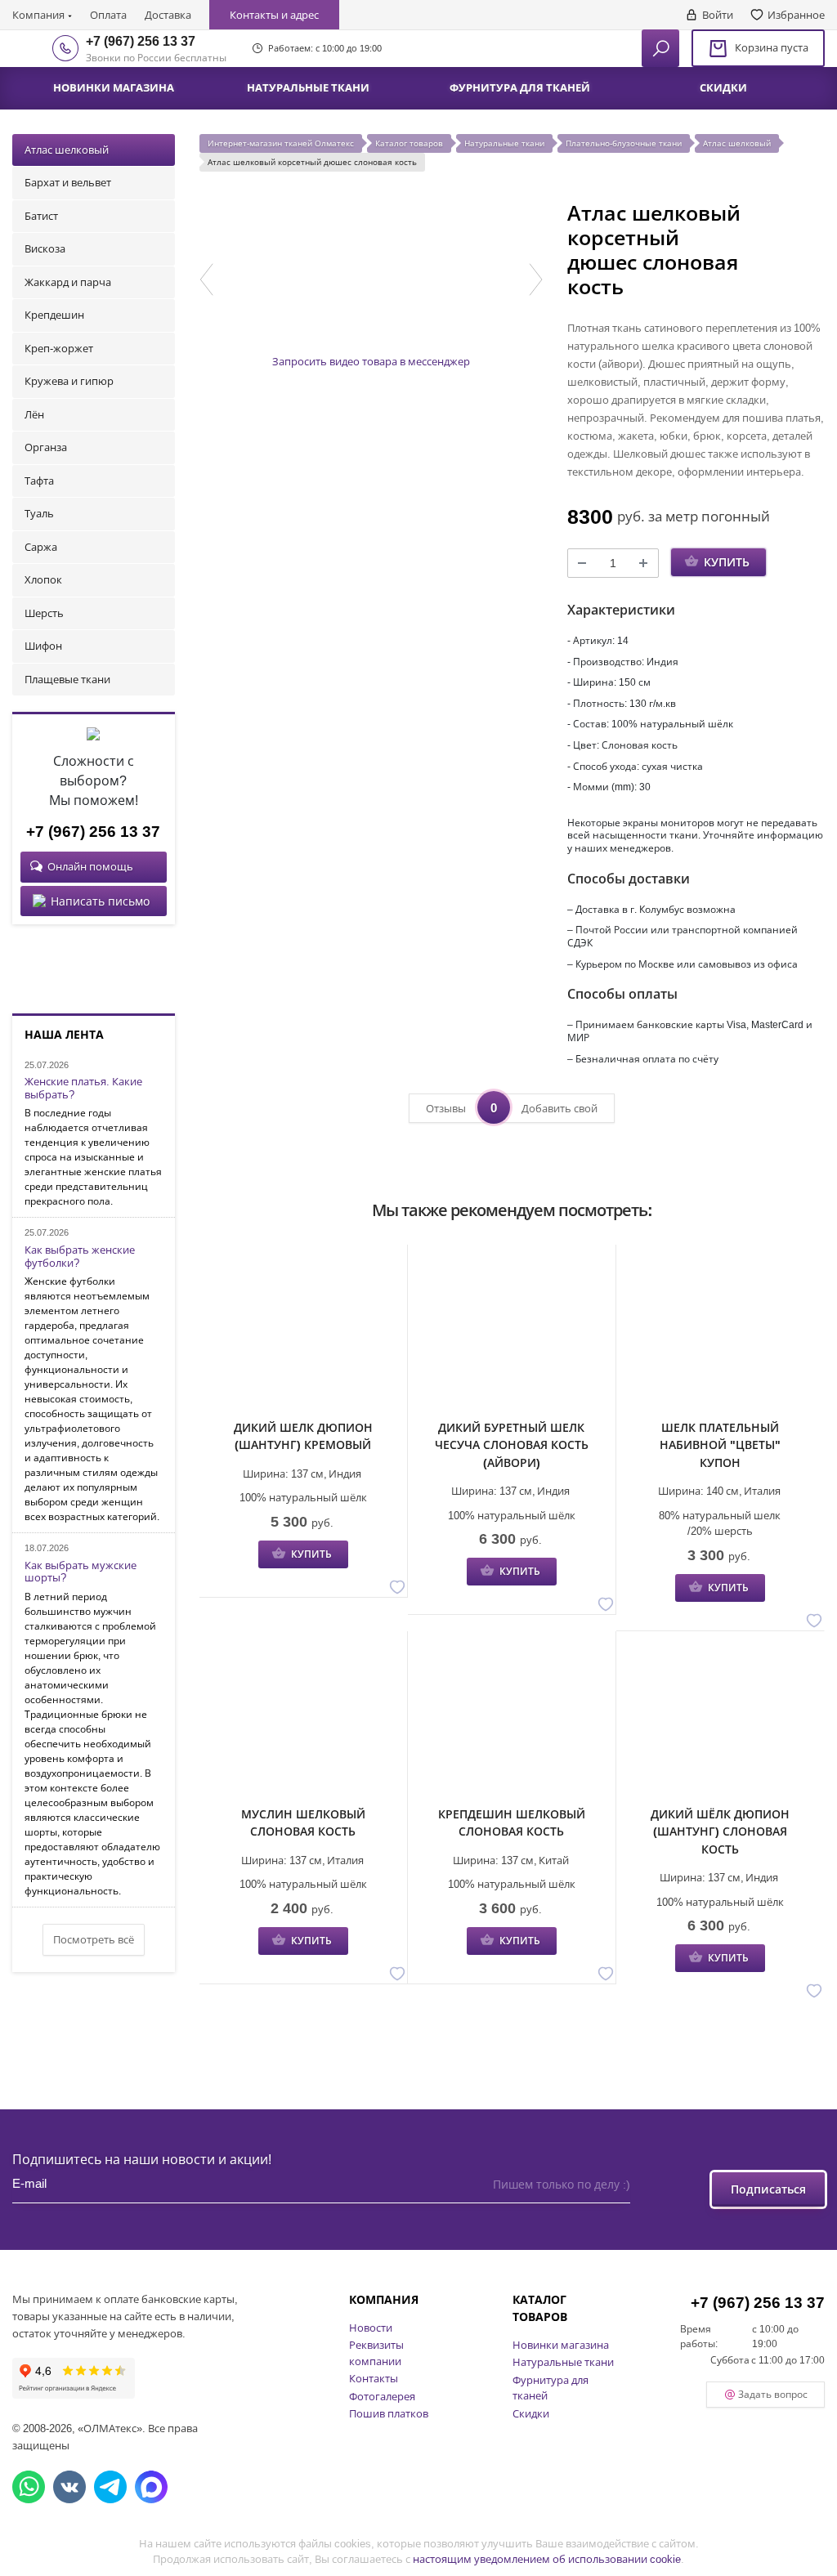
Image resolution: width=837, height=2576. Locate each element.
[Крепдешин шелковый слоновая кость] (512, 1720)
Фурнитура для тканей (551, 2388)
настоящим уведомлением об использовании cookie (547, 2559)
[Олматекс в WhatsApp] (29, 2487)
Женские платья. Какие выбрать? (83, 1088)
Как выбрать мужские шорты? (81, 1572)
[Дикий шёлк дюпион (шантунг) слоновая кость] (720, 1720)
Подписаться (768, 2189)
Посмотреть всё (94, 1939)
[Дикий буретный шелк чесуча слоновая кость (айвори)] (512, 1334)
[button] (206, 280)
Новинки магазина (561, 2345)
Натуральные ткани (563, 2362)
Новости (371, 2328)
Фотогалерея (382, 2396)
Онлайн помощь (90, 866)
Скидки (531, 2413)
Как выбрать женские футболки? (80, 1257)
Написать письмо (100, 901)
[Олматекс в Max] (151, 2487)
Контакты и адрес (274, 15)
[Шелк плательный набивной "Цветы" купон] (720, 1334)
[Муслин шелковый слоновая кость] (303, 1720)
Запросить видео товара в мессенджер (371, 361)
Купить (727, 562)
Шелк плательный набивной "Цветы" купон (720, 1445)
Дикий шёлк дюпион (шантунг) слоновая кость (720, 1831)
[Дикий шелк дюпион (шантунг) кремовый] (303, 1334)
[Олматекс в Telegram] (110, 2487)
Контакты (374, 2378)
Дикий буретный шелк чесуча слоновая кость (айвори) (512, 1445)
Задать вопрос (773, 2394)
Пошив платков (389, 2413)
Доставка (168, 15)
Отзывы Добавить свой (512, 1107)
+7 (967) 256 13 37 (141, 41)
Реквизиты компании (376, 2353)
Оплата (108, 15)
